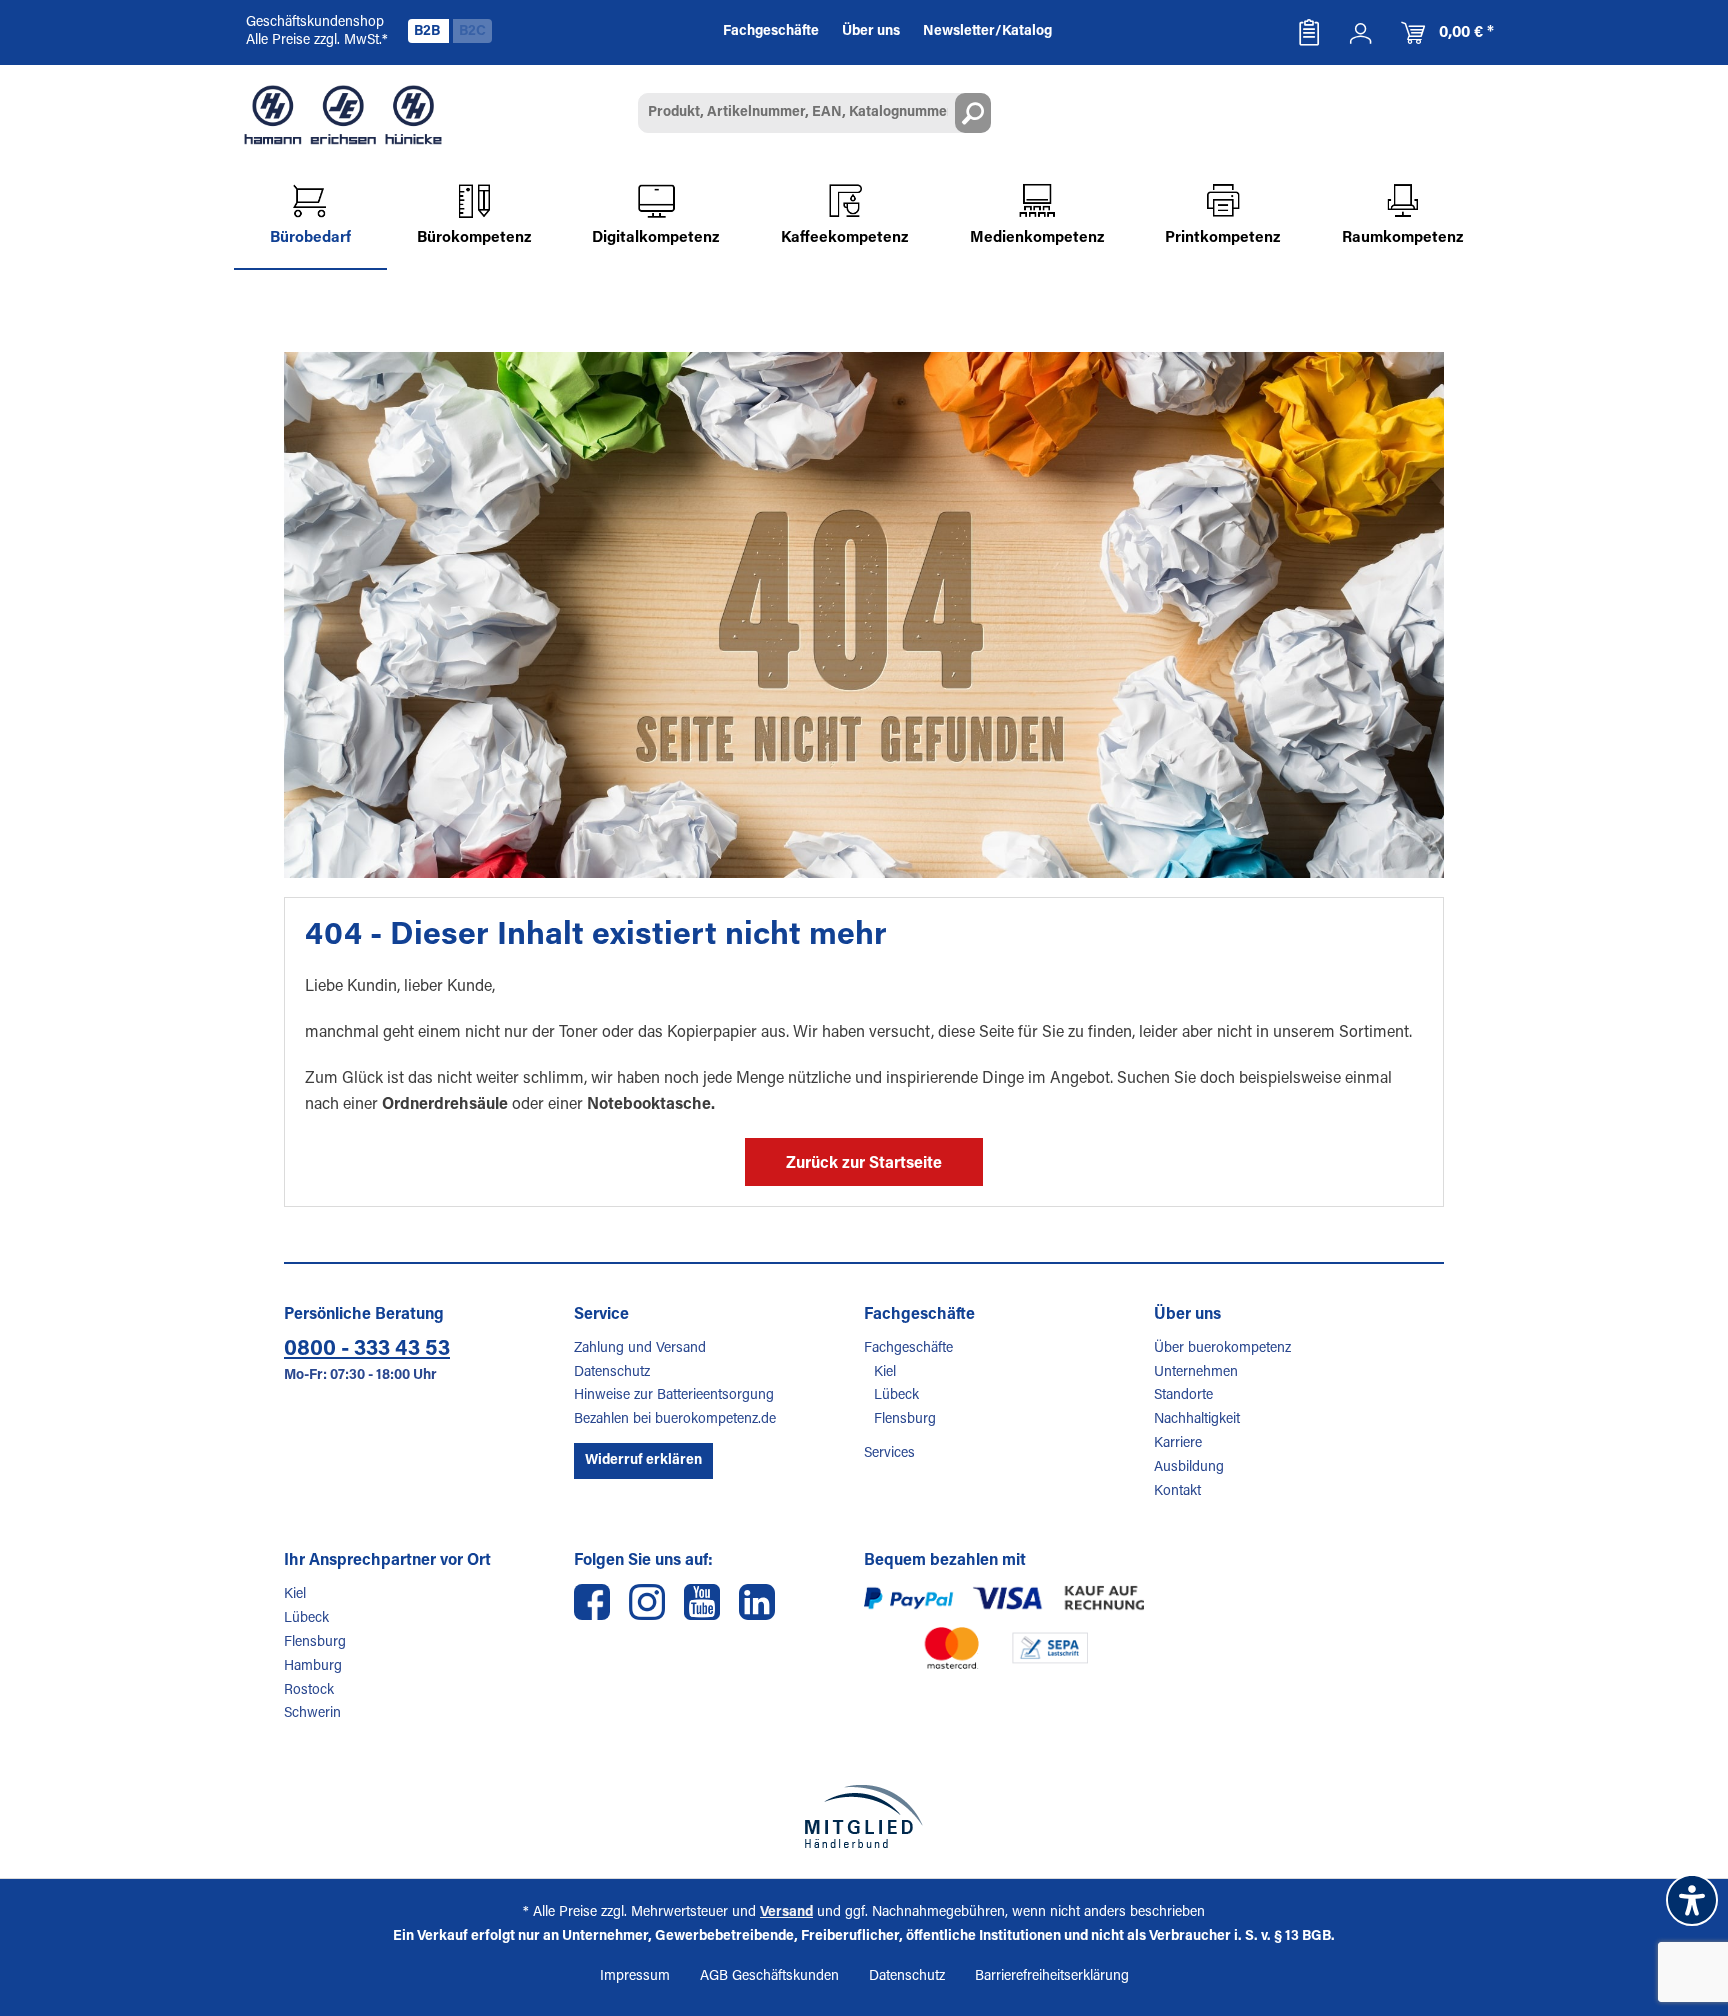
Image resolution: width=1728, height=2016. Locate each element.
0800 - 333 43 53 (367, 1350)
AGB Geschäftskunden (769, 1977)
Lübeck (896, 1396)
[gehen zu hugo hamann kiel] (647, 1602)
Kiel (885, 1373)
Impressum (635, 1977)
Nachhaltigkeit (1197, 1420)
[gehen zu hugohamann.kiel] (592, 1602)
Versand (786, 1913)
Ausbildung (1189, 1468)
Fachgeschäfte (908, 1349)
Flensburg (905, 1420)
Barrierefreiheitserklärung (1052, 1977)
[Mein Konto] (1361, 33)
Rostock (309, 1691)
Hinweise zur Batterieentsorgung (674, 1396)
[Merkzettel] (1309, 33)
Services (889, 1454)
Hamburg (313, 1667)
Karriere (1178, 1444)
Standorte (1183, 1396)
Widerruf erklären (643, 1461)
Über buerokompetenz (1222, 1349)
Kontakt (1177, 1492)
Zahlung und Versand (640, 1349)
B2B (428, 32)
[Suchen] (973, 113)
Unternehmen (1196, 1373)
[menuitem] (1309, 33)
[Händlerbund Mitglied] (864, 1816)
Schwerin (312, 1714)
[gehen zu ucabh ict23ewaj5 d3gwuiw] (702, 1602)
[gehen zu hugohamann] (757, 1602)
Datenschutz (612, 1373)
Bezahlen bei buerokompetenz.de (675, 1420)
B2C (472, 32)
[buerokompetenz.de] (343, 115)
